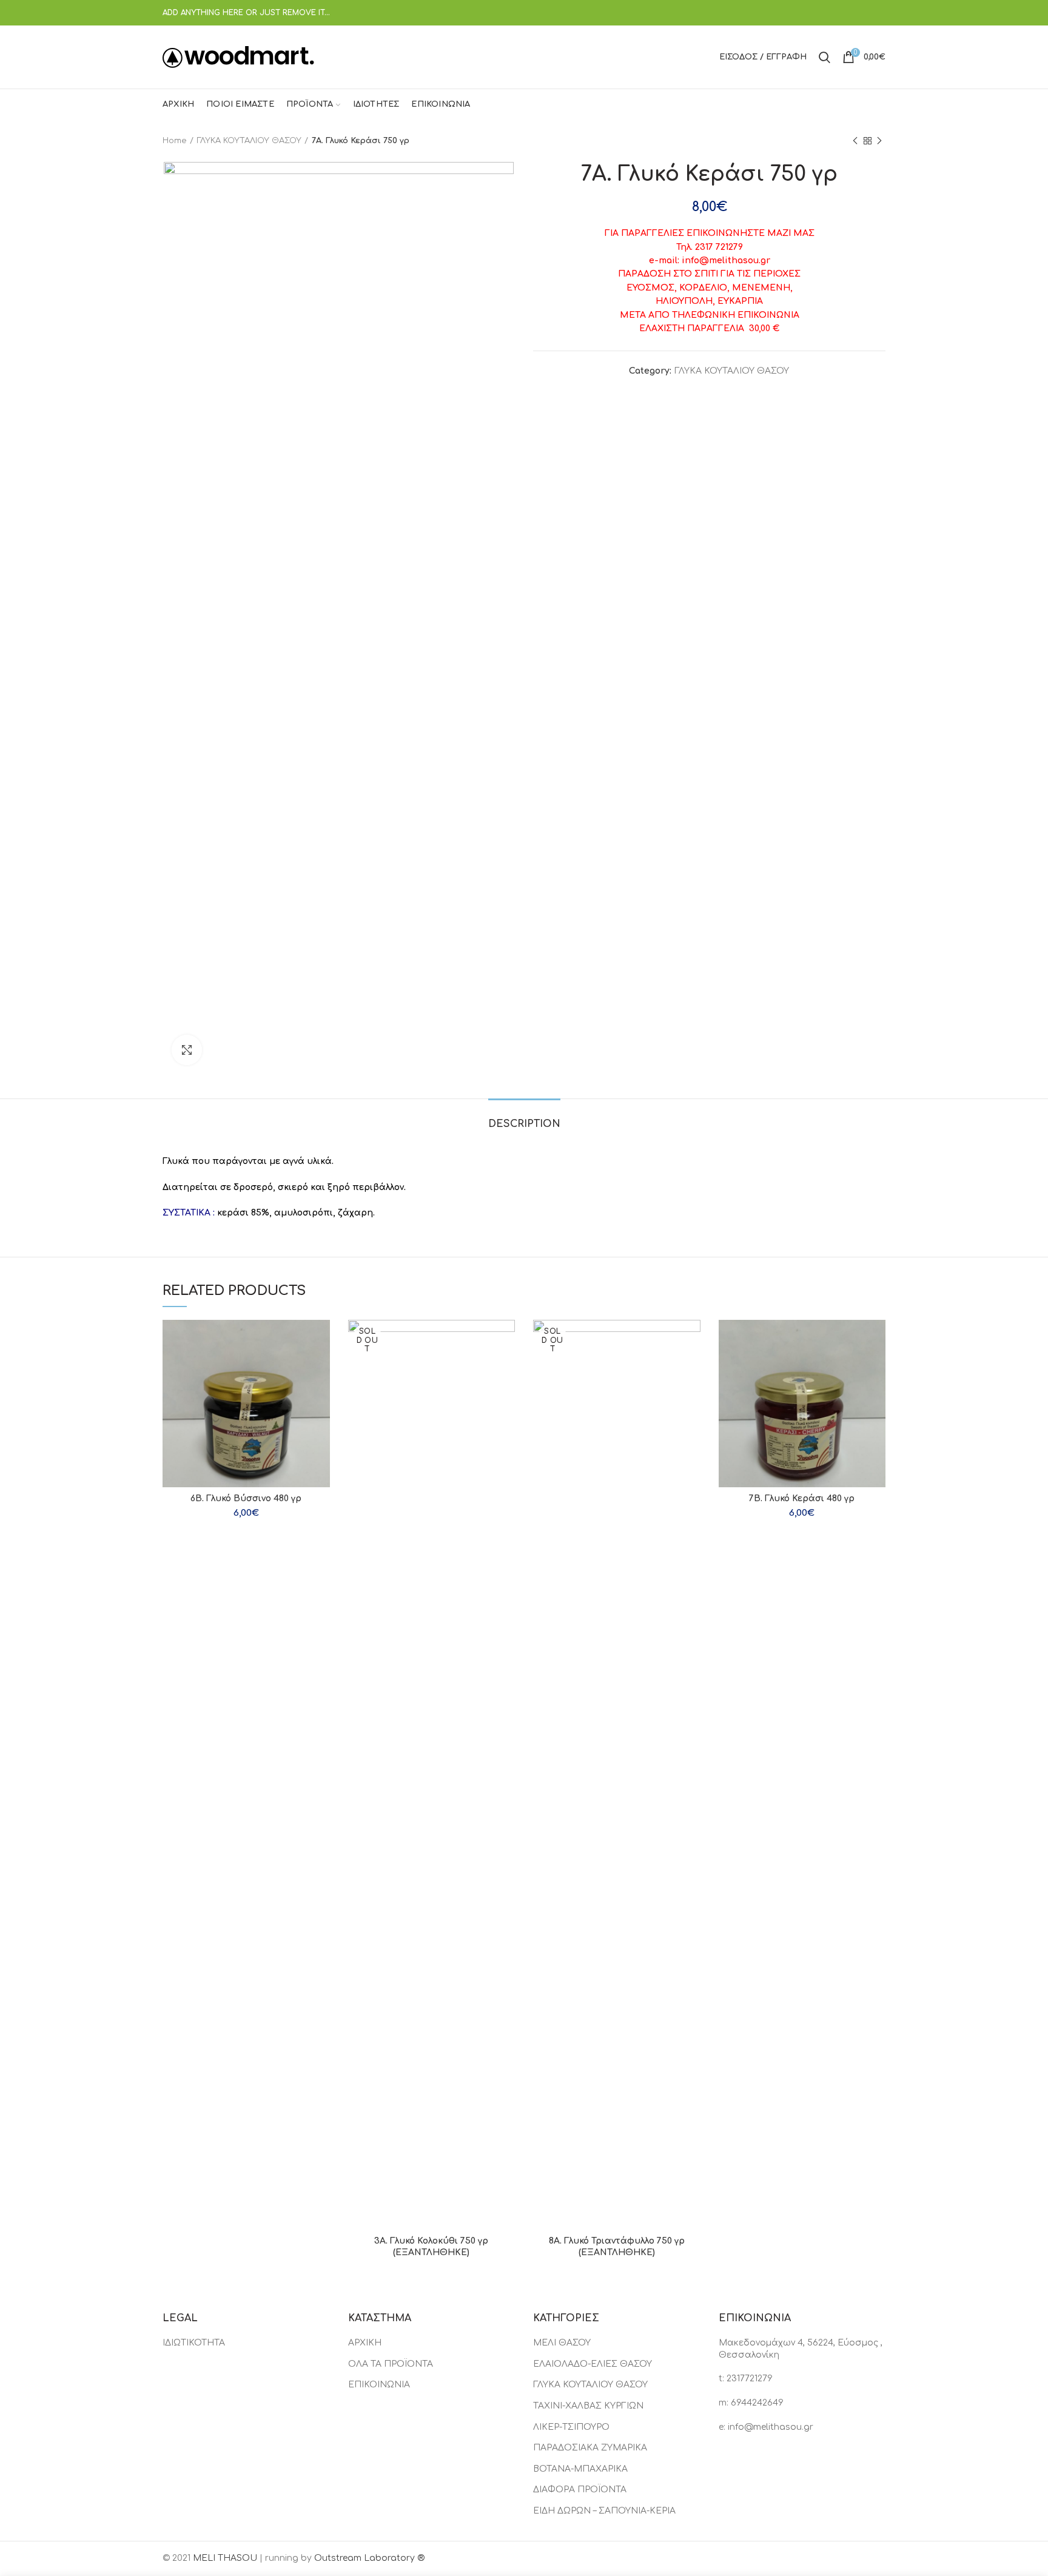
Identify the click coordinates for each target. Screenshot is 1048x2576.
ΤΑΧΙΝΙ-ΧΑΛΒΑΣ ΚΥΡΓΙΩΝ (588, 2406)
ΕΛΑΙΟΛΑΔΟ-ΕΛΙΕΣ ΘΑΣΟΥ (593, 2364)
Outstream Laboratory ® (369, 2558)
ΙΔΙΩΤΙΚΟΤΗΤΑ (194, 2343)
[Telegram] (878, 13)
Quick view (321, 1340)
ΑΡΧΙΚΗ (365, 2343)
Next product (879, 141)
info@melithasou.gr (771, 2427)
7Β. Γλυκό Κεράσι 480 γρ (802, 1498)
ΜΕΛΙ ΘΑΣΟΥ (562, 2343)
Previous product (855, 141)
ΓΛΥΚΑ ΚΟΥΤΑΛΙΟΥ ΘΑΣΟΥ (249, 141)
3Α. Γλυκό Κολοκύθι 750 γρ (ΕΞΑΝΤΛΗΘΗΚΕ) (431, 2246)
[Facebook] (817, 13)
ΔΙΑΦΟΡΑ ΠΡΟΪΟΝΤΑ (580, 2490)
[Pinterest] (848, 13)
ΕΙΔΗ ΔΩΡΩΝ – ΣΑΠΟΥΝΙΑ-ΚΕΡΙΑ (604, 2511)
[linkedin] (863, 13)
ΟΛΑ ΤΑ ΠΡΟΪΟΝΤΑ (391, 2364)
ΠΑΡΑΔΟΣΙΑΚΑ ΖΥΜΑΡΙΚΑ (590, 2448)
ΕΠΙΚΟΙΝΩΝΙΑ (379, 2385)
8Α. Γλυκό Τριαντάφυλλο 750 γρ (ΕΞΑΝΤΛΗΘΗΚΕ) (617, 2246)
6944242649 (757, 2403)
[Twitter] (832, 13)
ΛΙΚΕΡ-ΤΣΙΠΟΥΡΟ (571, 2427)
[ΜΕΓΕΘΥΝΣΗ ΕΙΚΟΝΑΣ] (187, 1050)
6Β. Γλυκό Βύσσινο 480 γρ (246, 1498)
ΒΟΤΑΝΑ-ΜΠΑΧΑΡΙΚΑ (580, 2469)
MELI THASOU (225, 2558)
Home (175, 141)
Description (524, 1124)
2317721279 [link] (750, 2379)
